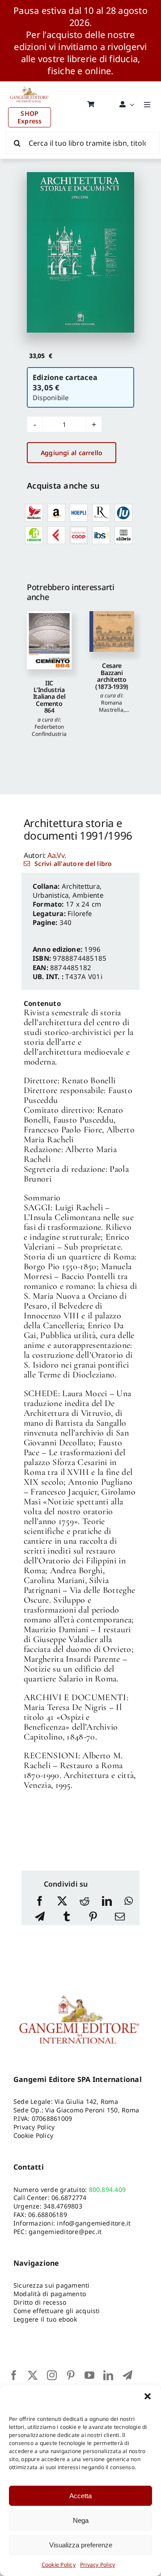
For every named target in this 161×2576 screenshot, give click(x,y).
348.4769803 (63, 2206)
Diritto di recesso (40, 2302)
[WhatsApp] (129, 1902)
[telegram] (127, 2375)
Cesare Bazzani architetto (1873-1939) (112, 676)
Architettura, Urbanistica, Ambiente (68, 891)
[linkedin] (108, 2375)
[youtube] (89, 2375)
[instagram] (52, 2375)
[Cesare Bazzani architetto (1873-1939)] (112, 632)
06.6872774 (69, 2198)
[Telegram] (40, 1917)
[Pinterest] (93, 1917)
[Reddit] (85, 1902)
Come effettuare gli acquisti (57, 2311)
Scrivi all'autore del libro (73, 864)
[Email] (120, 1917)
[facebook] (14, 2375)
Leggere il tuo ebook (45, 2319)
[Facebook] (40, 1902)
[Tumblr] (67, 1917)
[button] (148, 2396)
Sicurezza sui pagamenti (52, 2285)
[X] (62, 1902)
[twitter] (33, 2375)
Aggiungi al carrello (72, 453)
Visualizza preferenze (81, 2545)
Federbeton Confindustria (49, 730)
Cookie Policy (59, 2565)
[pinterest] (71, 2375)
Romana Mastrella (111, 706)
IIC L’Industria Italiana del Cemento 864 (49, 697)
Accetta (80, 2496)
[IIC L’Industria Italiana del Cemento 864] (49, 640)
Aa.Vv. (57, 855)
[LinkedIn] (107, 1902)
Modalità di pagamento (50, 2294)
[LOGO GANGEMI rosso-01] (30, 85)
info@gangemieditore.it (94, 2223)
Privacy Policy (97, 2565)
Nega (81, 2520)
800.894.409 (108, 2190)
